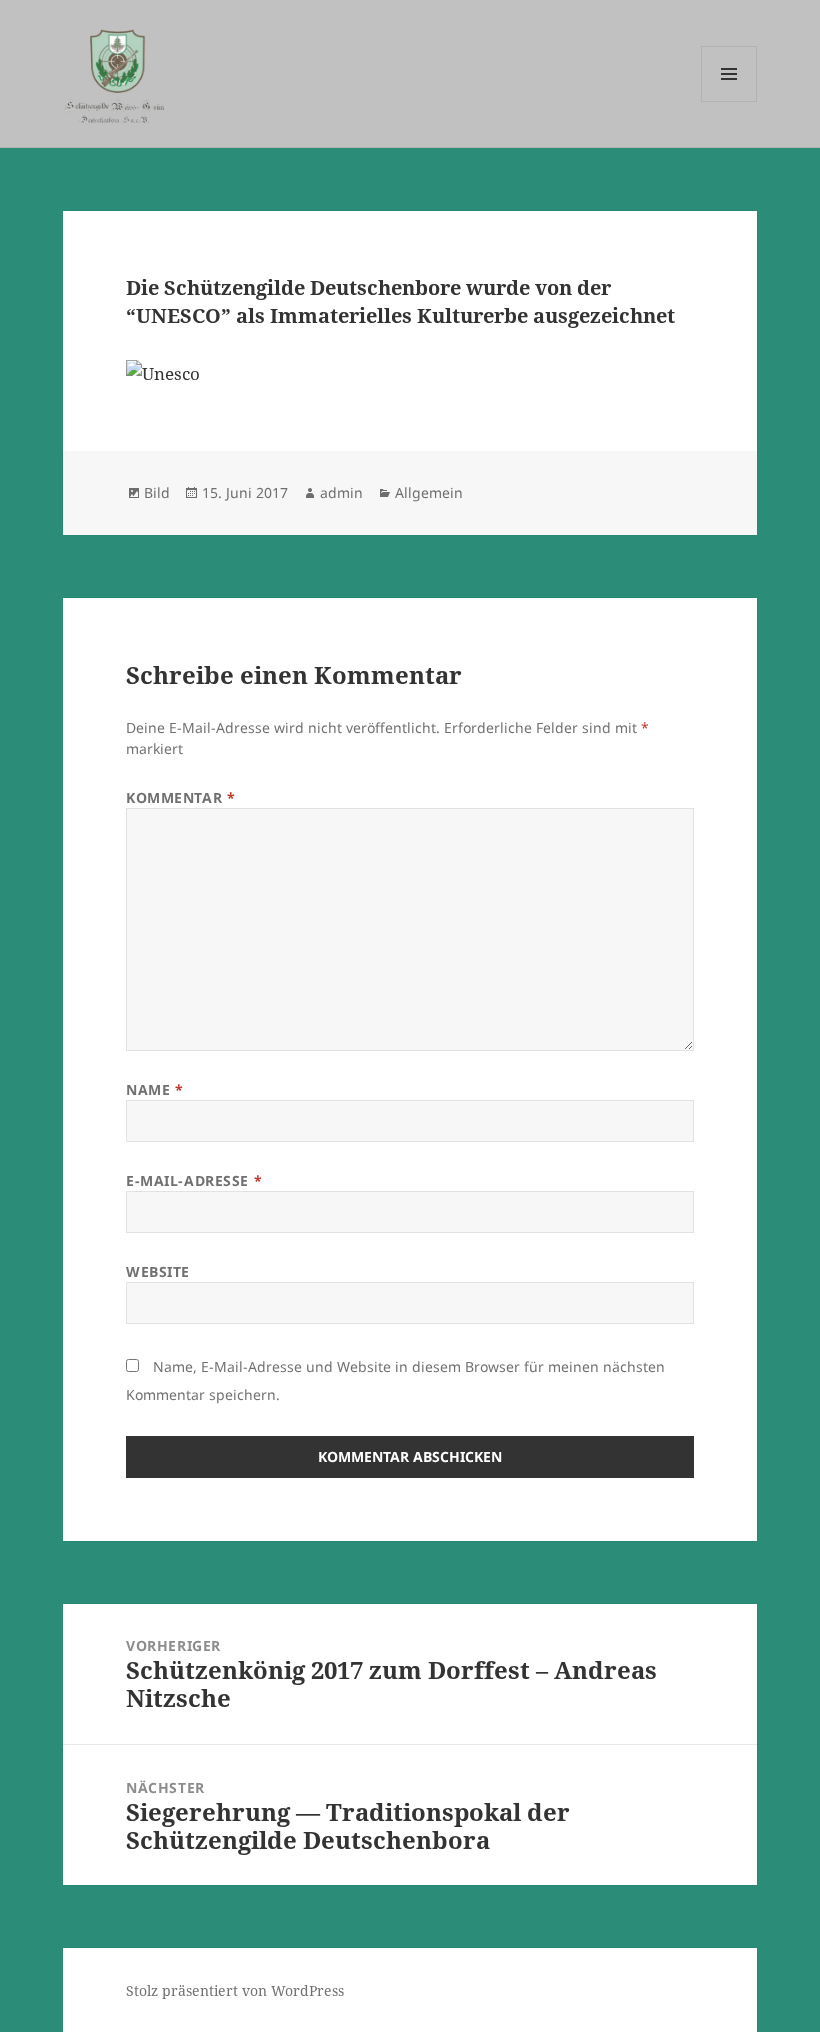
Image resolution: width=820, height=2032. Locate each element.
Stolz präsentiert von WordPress (235, 1990)
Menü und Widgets (729, 101)
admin (341, 492)
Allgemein (429, 492)
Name (154, 1089)
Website (158, 1271)
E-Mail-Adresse (194, 1180)
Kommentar (180, 797)
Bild (157, 492)
